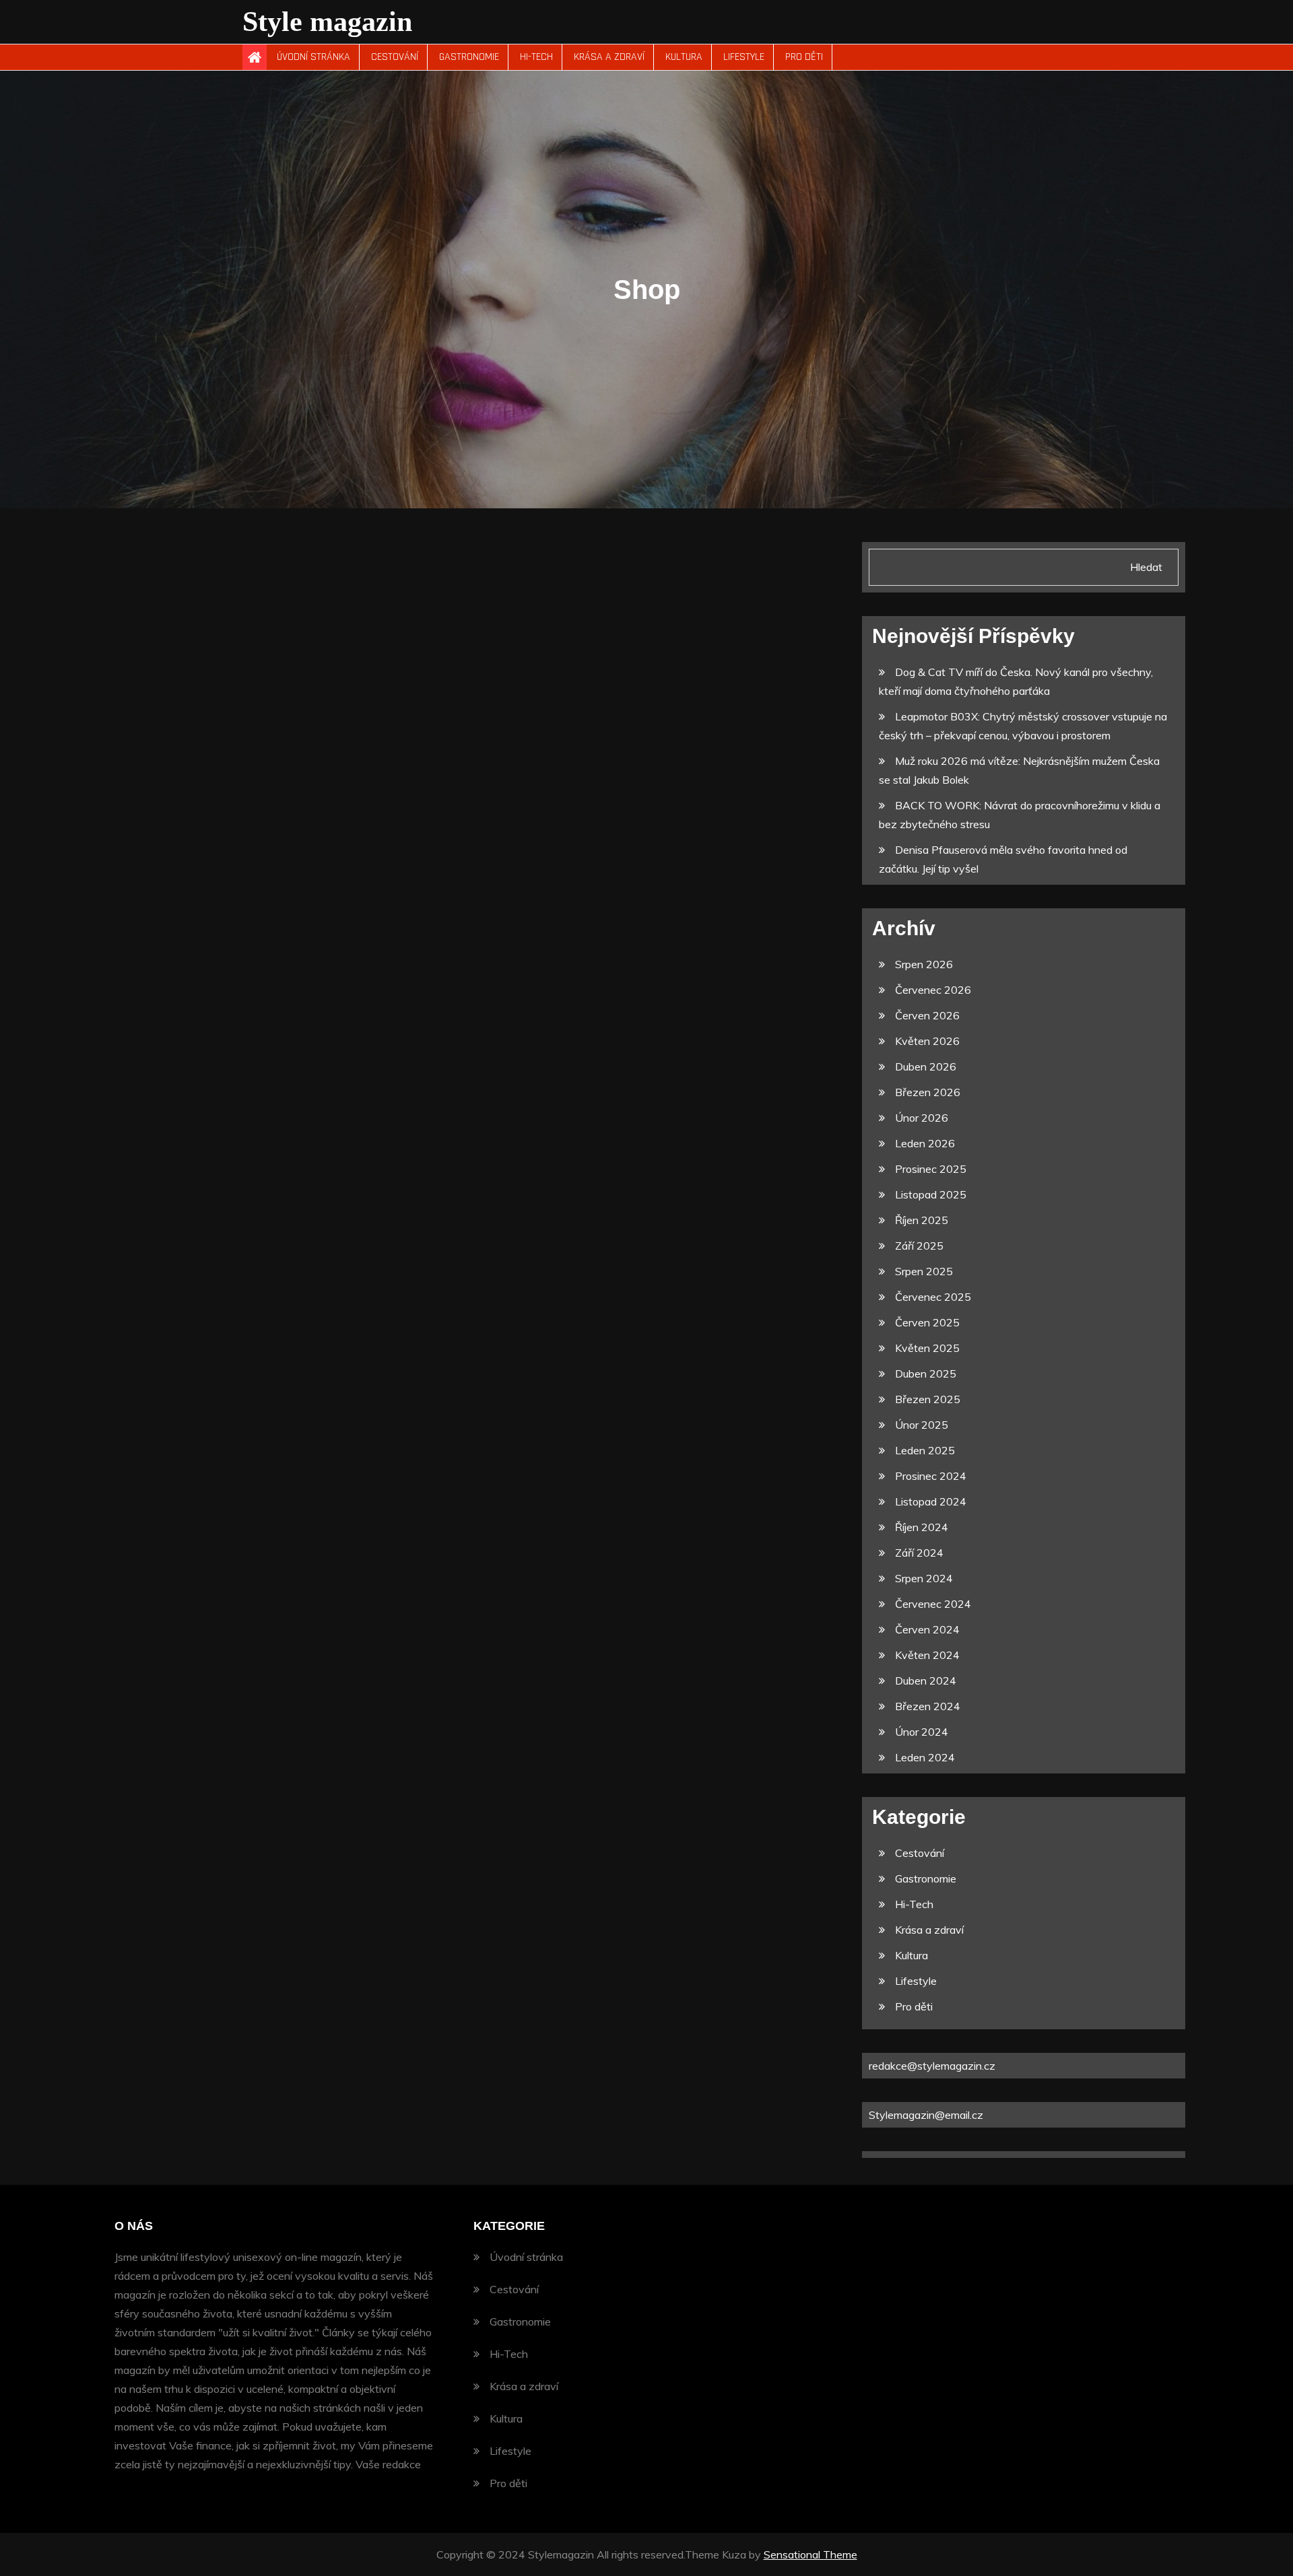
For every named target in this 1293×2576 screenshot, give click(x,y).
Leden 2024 (925, 1757)
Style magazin (327, 22)
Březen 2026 (928, 1092)
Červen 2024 (927, 1629)
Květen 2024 (927, 1655)
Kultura (684, 57)
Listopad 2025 (931, 1194)
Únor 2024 (922, 1732)
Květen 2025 (927, 1348)
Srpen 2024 (924, 1578)
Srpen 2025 (924, 1271)
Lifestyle (744, 57)
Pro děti (804, 57)
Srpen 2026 (924, 964)
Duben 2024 (926, 1681)
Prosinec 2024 (931, 1476)
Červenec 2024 (933, 1604)
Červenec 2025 (933, 1297)
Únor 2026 (922, 1118)
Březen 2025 (928, 1399)
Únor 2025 (922, 1425)
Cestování (395, 57)
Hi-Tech (536, 57)
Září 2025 (919, 1246)
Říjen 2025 (922, 1220)
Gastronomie (469, 57)
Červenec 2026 (933, 990)
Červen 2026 (927, 1015)
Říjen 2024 (922, 1527)
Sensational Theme (810, 2554)
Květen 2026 (927, 1041)
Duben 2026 (926, 1066)
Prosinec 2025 (931, 1169)
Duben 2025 (926, 1374)
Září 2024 (919, 1553)
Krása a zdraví (609, 57)
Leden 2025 (925, 1450)
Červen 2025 (927, 1322)
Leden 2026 (925, 1143)
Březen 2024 (928, 1706)
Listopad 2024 (931, 1501)
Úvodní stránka (313, 57)
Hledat (1146, 567)
